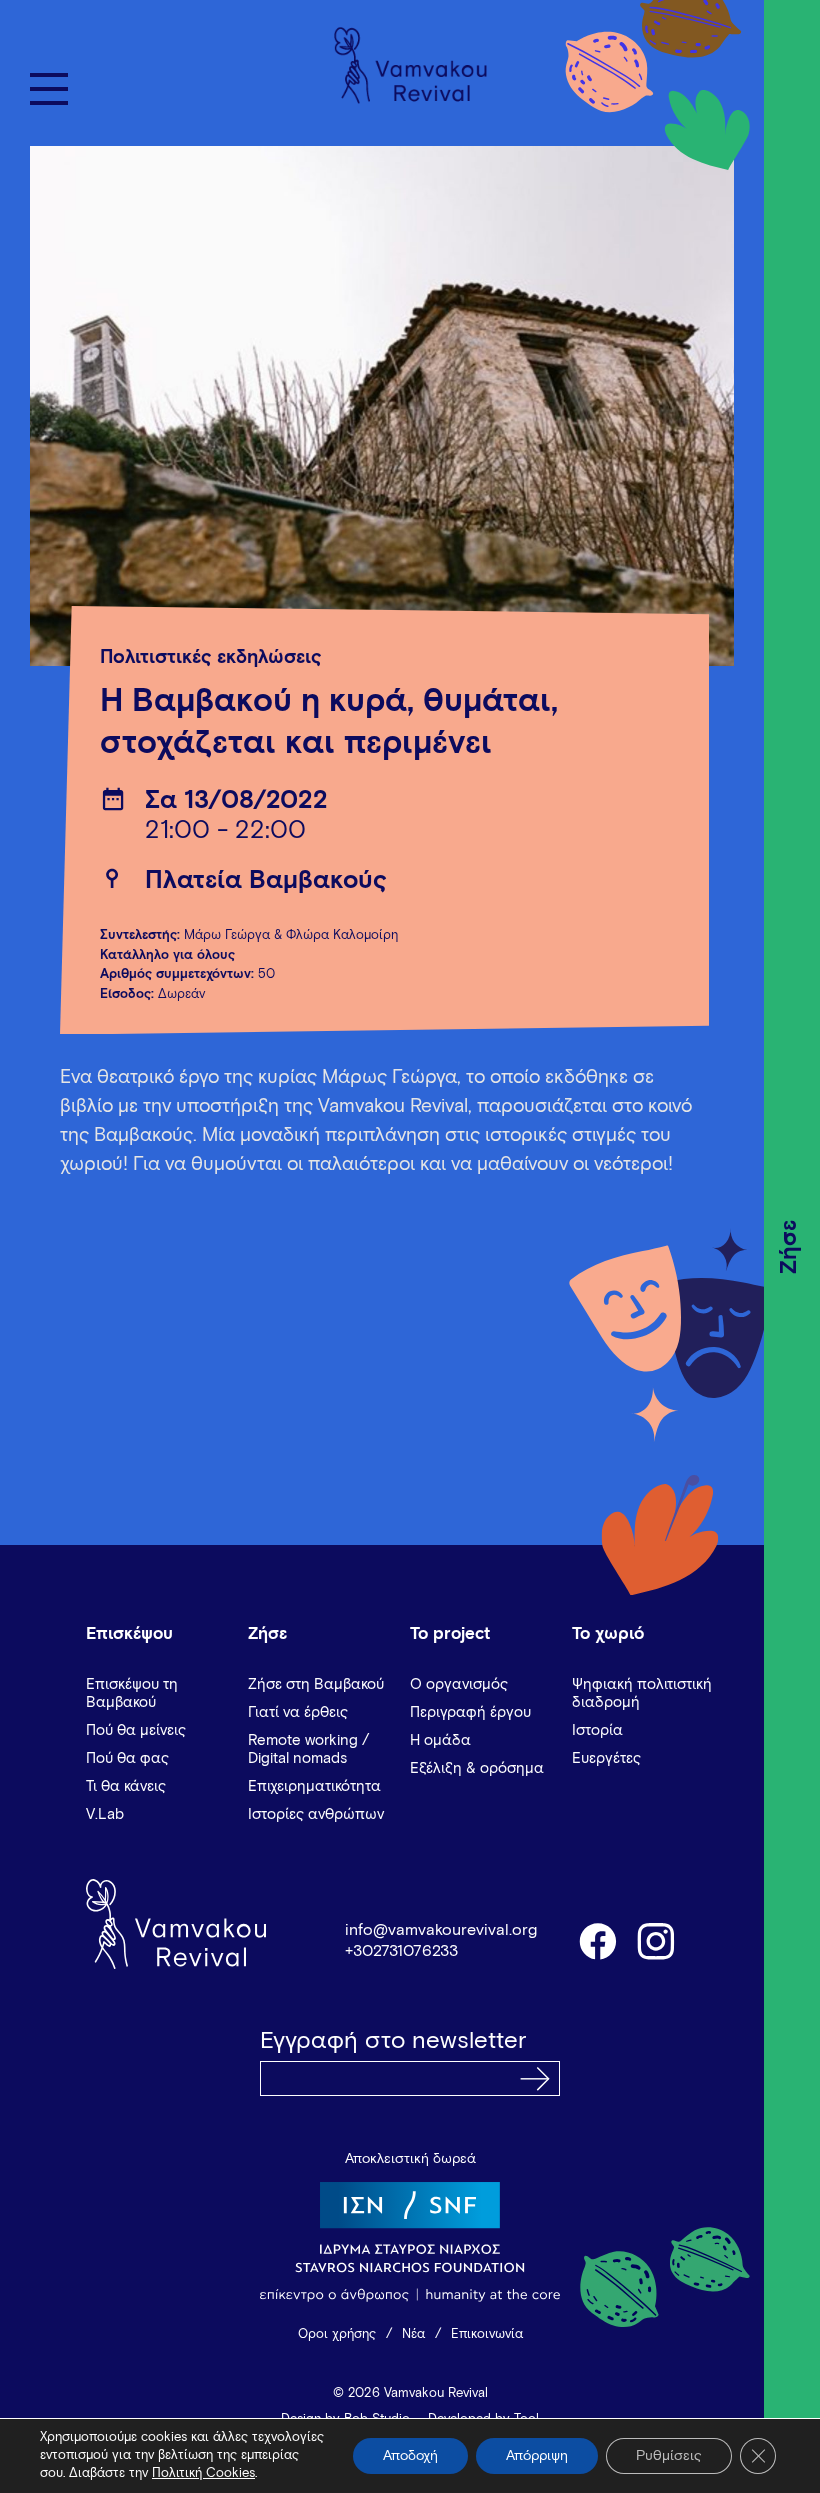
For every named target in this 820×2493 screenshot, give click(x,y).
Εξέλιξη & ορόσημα (477, 1768)
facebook (597, 1940)
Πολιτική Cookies (203, 2473)
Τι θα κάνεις (126, 1786)
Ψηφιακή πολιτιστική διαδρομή (642, 1693)
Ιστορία (597, 1730)
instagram (657, 1940)
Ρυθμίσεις (669, 2456)
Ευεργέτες (606, 1758)
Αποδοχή (410, 2456)
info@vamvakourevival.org (441, 1930)
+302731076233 (401, 1951)
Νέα (413, 2334)
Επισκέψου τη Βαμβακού (132, 1693)
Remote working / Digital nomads (308, 1749)
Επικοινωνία (487, 2334)
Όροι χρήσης (337, 2334)
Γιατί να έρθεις (298, 1712)
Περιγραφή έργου (470, 1712)
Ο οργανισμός (459, 1684)
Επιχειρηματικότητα (314, 1786)
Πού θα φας (127, 1758)
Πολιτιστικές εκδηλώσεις (211, 657)
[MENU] (49, 89)
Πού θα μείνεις (136, 1730)
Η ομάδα (440, 1740)
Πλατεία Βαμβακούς (266, 880)
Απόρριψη (537, 2456)
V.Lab (105, 1814)
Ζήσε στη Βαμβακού (316, 1684)
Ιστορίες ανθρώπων (316, 1814)
